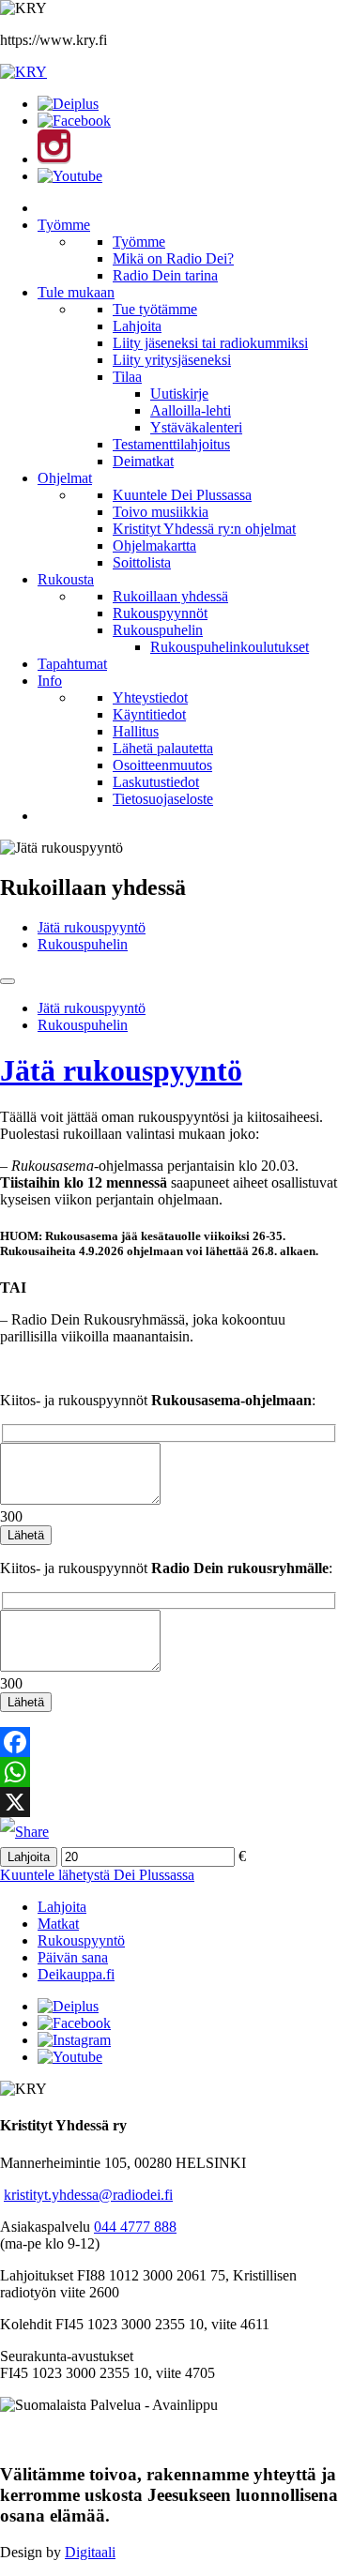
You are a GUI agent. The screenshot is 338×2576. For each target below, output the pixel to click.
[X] (169, 1802)
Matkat (58, 1924)
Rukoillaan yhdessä (170, 596)
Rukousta (66, 579)
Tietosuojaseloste (163, 799)
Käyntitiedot (149, 714)
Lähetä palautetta (163, 748)
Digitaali (90, 2552)
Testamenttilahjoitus (171, 444)
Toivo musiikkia (161, 512)
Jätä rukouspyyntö (92, 927)
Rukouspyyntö (81, 1940)
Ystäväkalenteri (196, 427)
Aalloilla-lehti (191, 410)
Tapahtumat (72, 664)
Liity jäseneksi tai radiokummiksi (210, 343)
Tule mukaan (76, 292)
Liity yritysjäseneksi (172, 360)
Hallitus (136, 731)
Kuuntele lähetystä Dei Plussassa (97, 1875)
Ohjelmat (65, 478)
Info (50, 681)
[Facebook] (169, 1742)
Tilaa (127, 377)
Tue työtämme (155, 309)
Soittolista (142, 562)
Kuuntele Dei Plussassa (182, 495)
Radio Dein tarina (165, 275)
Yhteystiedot (150, 697)
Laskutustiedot (156, 782)
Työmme (64, 225)
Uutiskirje (179, 394)
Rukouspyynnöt (160, 613)
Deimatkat (143, 461)
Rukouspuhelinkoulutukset (230, 647)
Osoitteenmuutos (162, 765)
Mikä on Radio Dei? (173, 258)
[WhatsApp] (169, 1772)
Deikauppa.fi (76, 1974)
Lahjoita (137, 326)
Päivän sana (73, 1957)
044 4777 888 (135, 2227)
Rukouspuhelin (158, 630)
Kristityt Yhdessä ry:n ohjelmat (204, 529)
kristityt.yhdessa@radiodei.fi (88, 2195)
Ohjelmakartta (154, 546)
